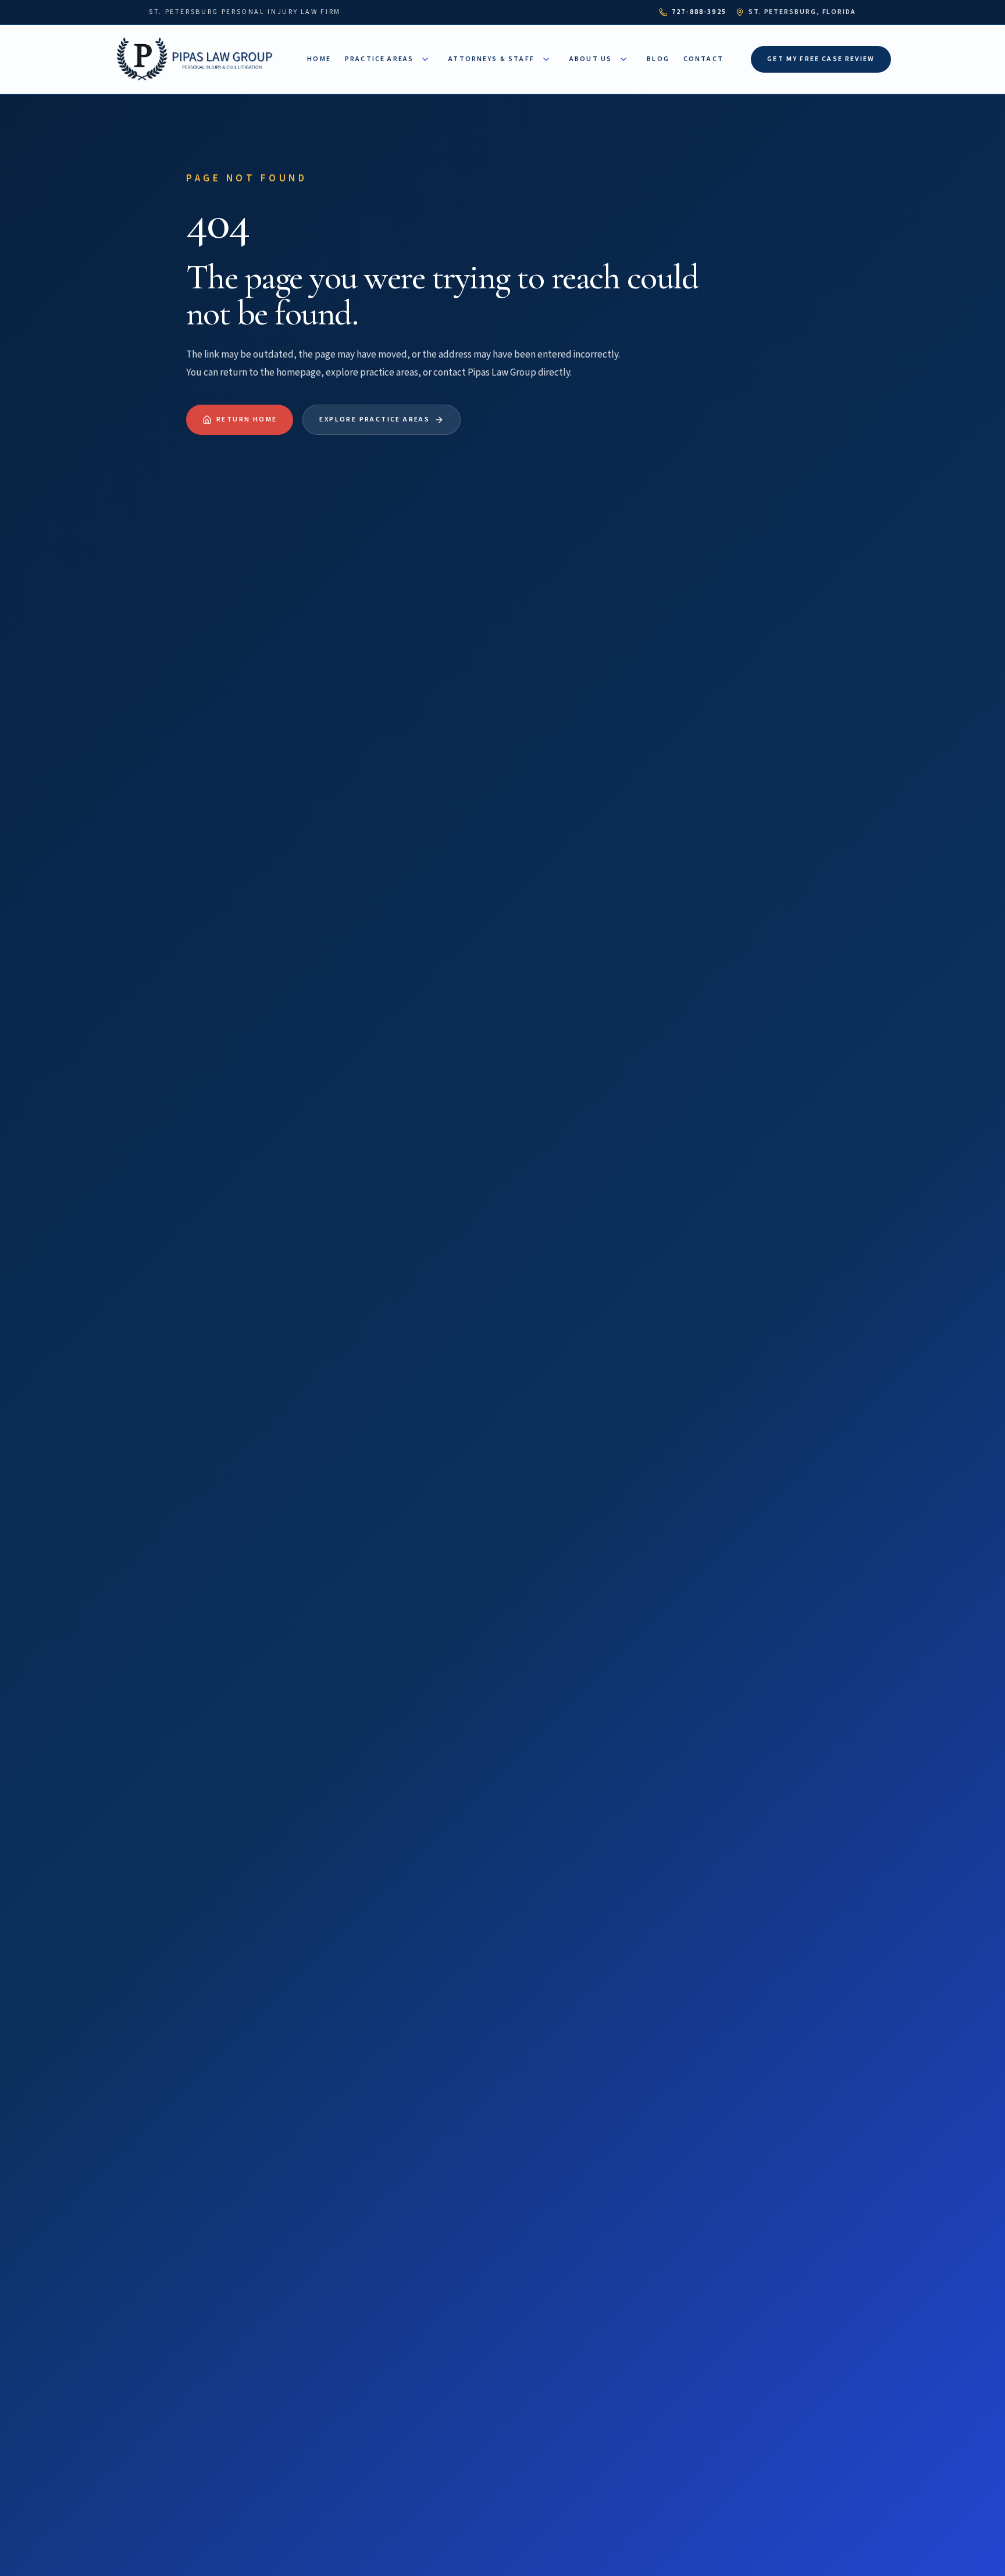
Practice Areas (379, 59)
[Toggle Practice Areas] (425, 59)
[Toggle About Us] (623, 59)
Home (319, 59)
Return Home (247, 419)
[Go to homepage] (197, 59)
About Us (591, 59)
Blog (658, 59)
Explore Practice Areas (375, 419)
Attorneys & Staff (491, 59)
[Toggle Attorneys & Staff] (546, 59)
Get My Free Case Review (821, 59)
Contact (703, 59)
